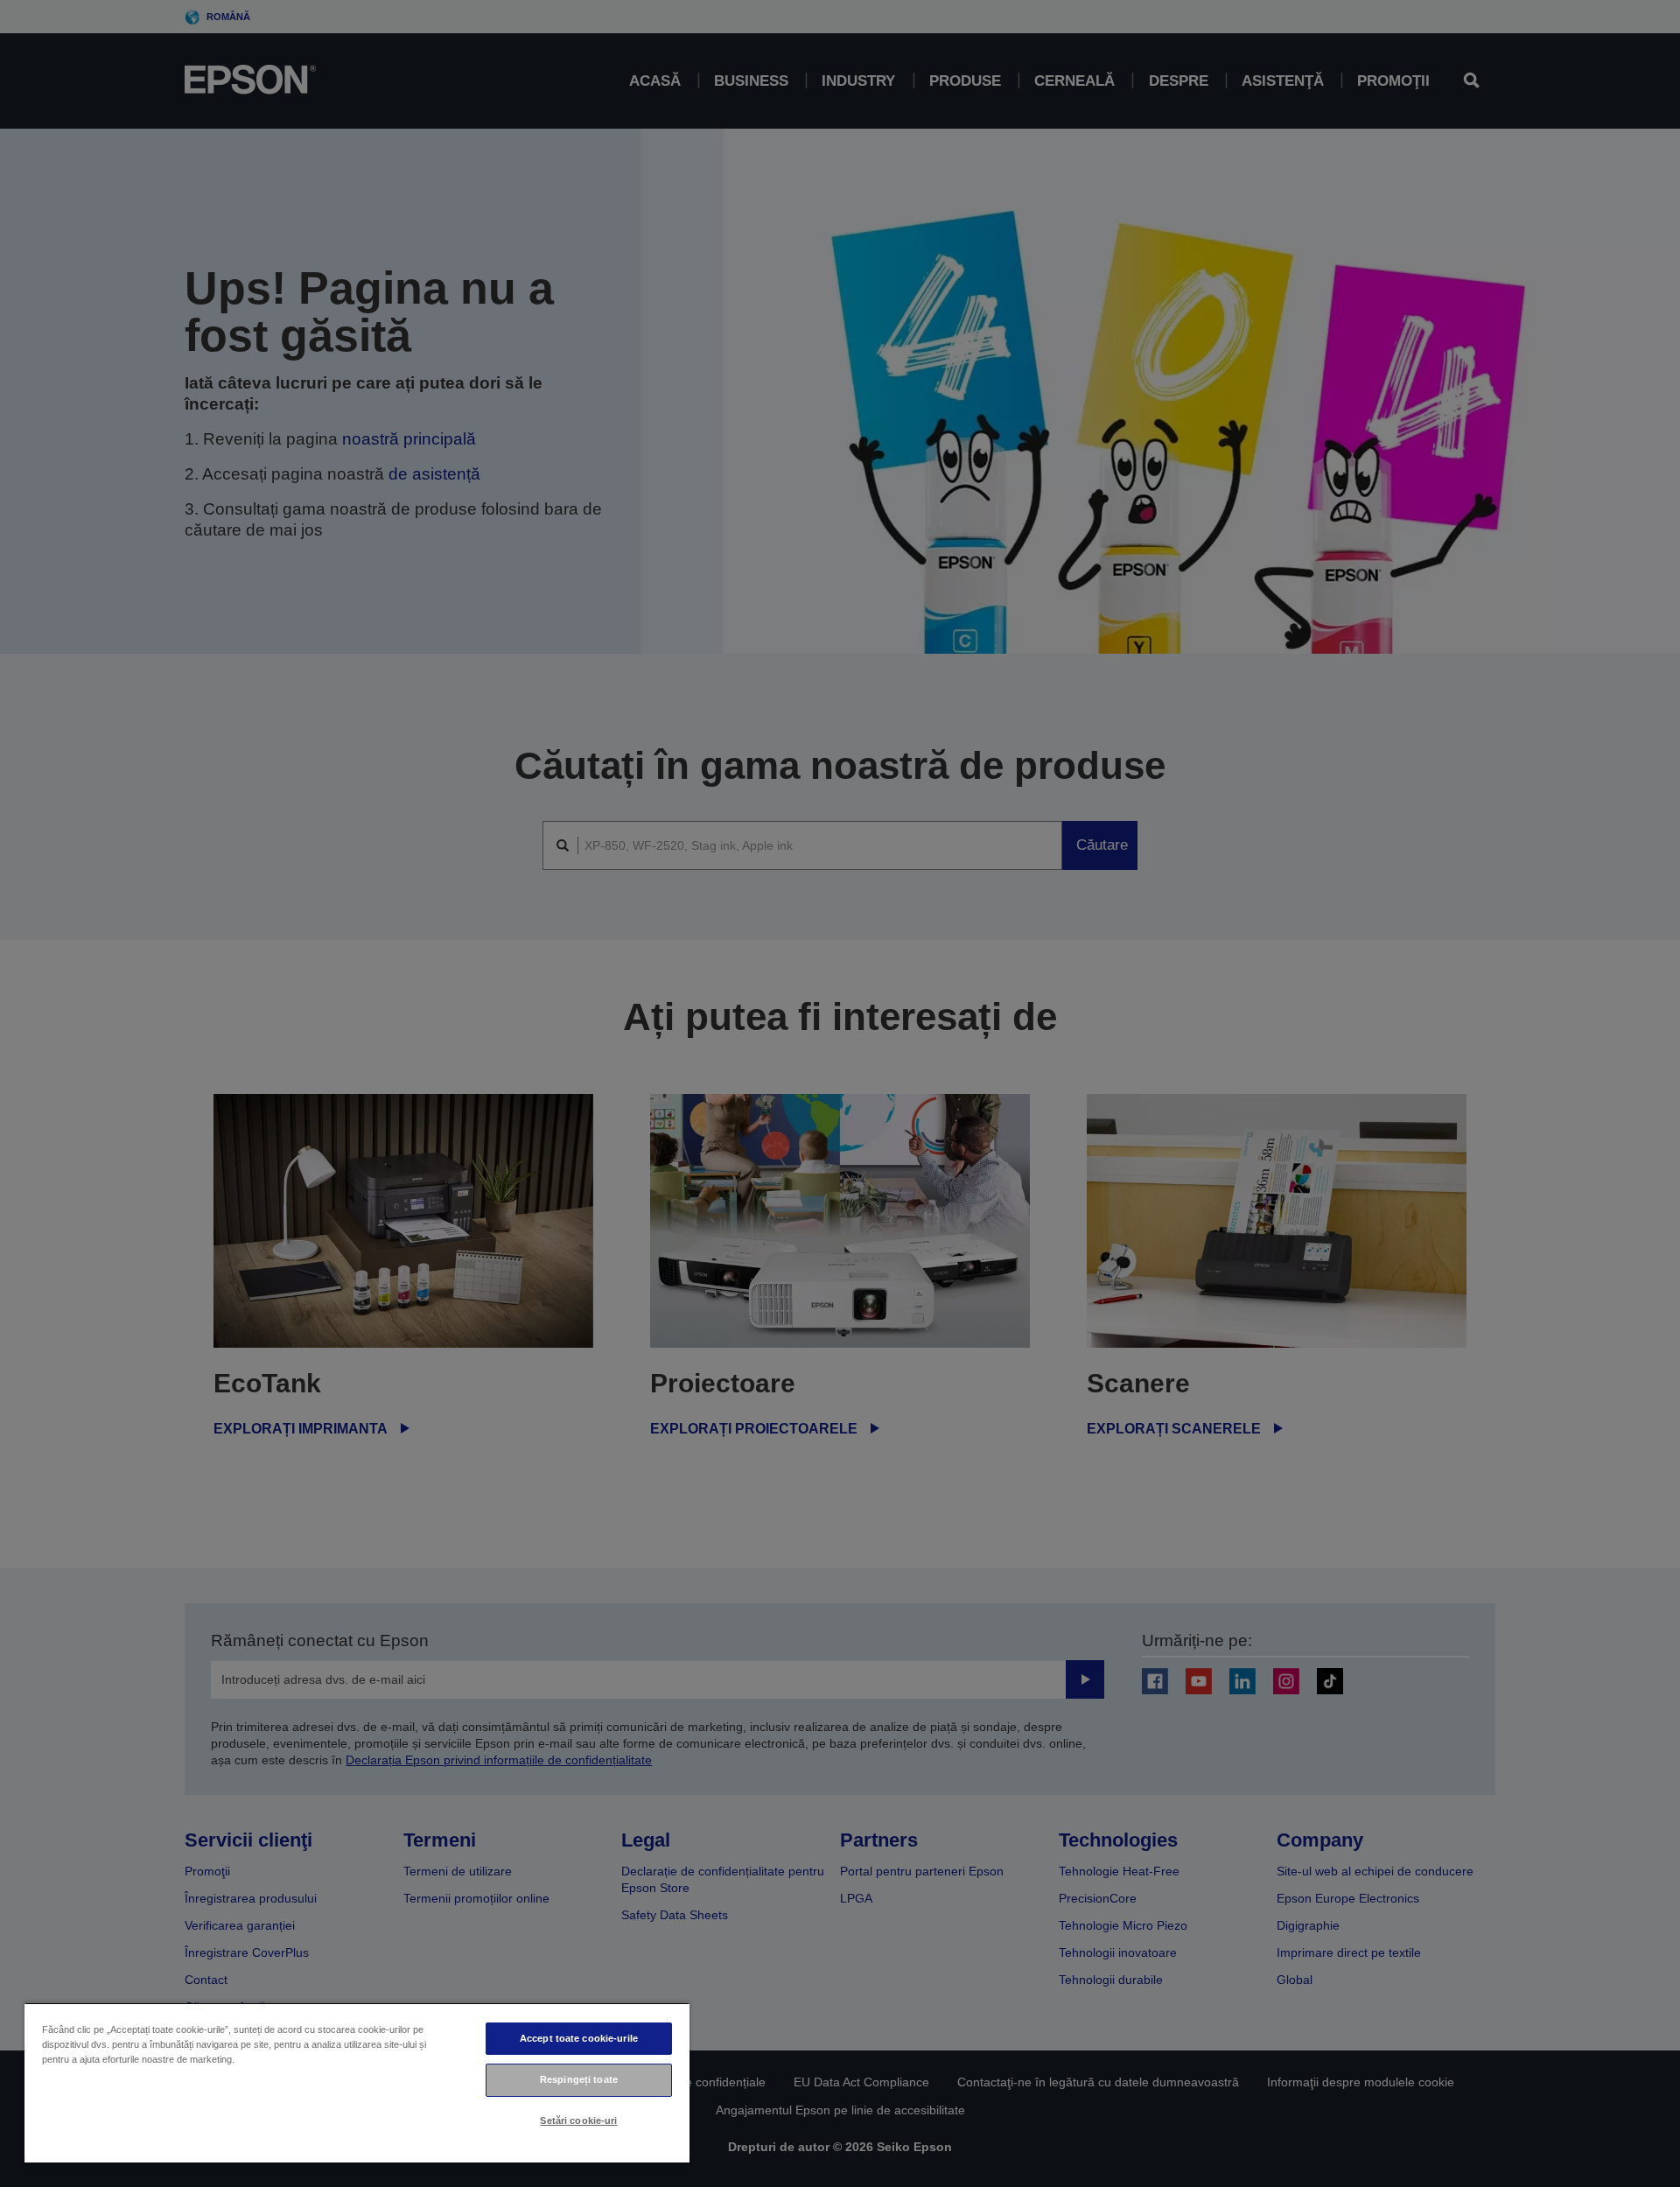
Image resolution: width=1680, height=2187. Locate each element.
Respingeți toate (579, 2079)
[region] (357, 2082)
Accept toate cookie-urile (579, 2038)
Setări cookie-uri (578, 2120)
